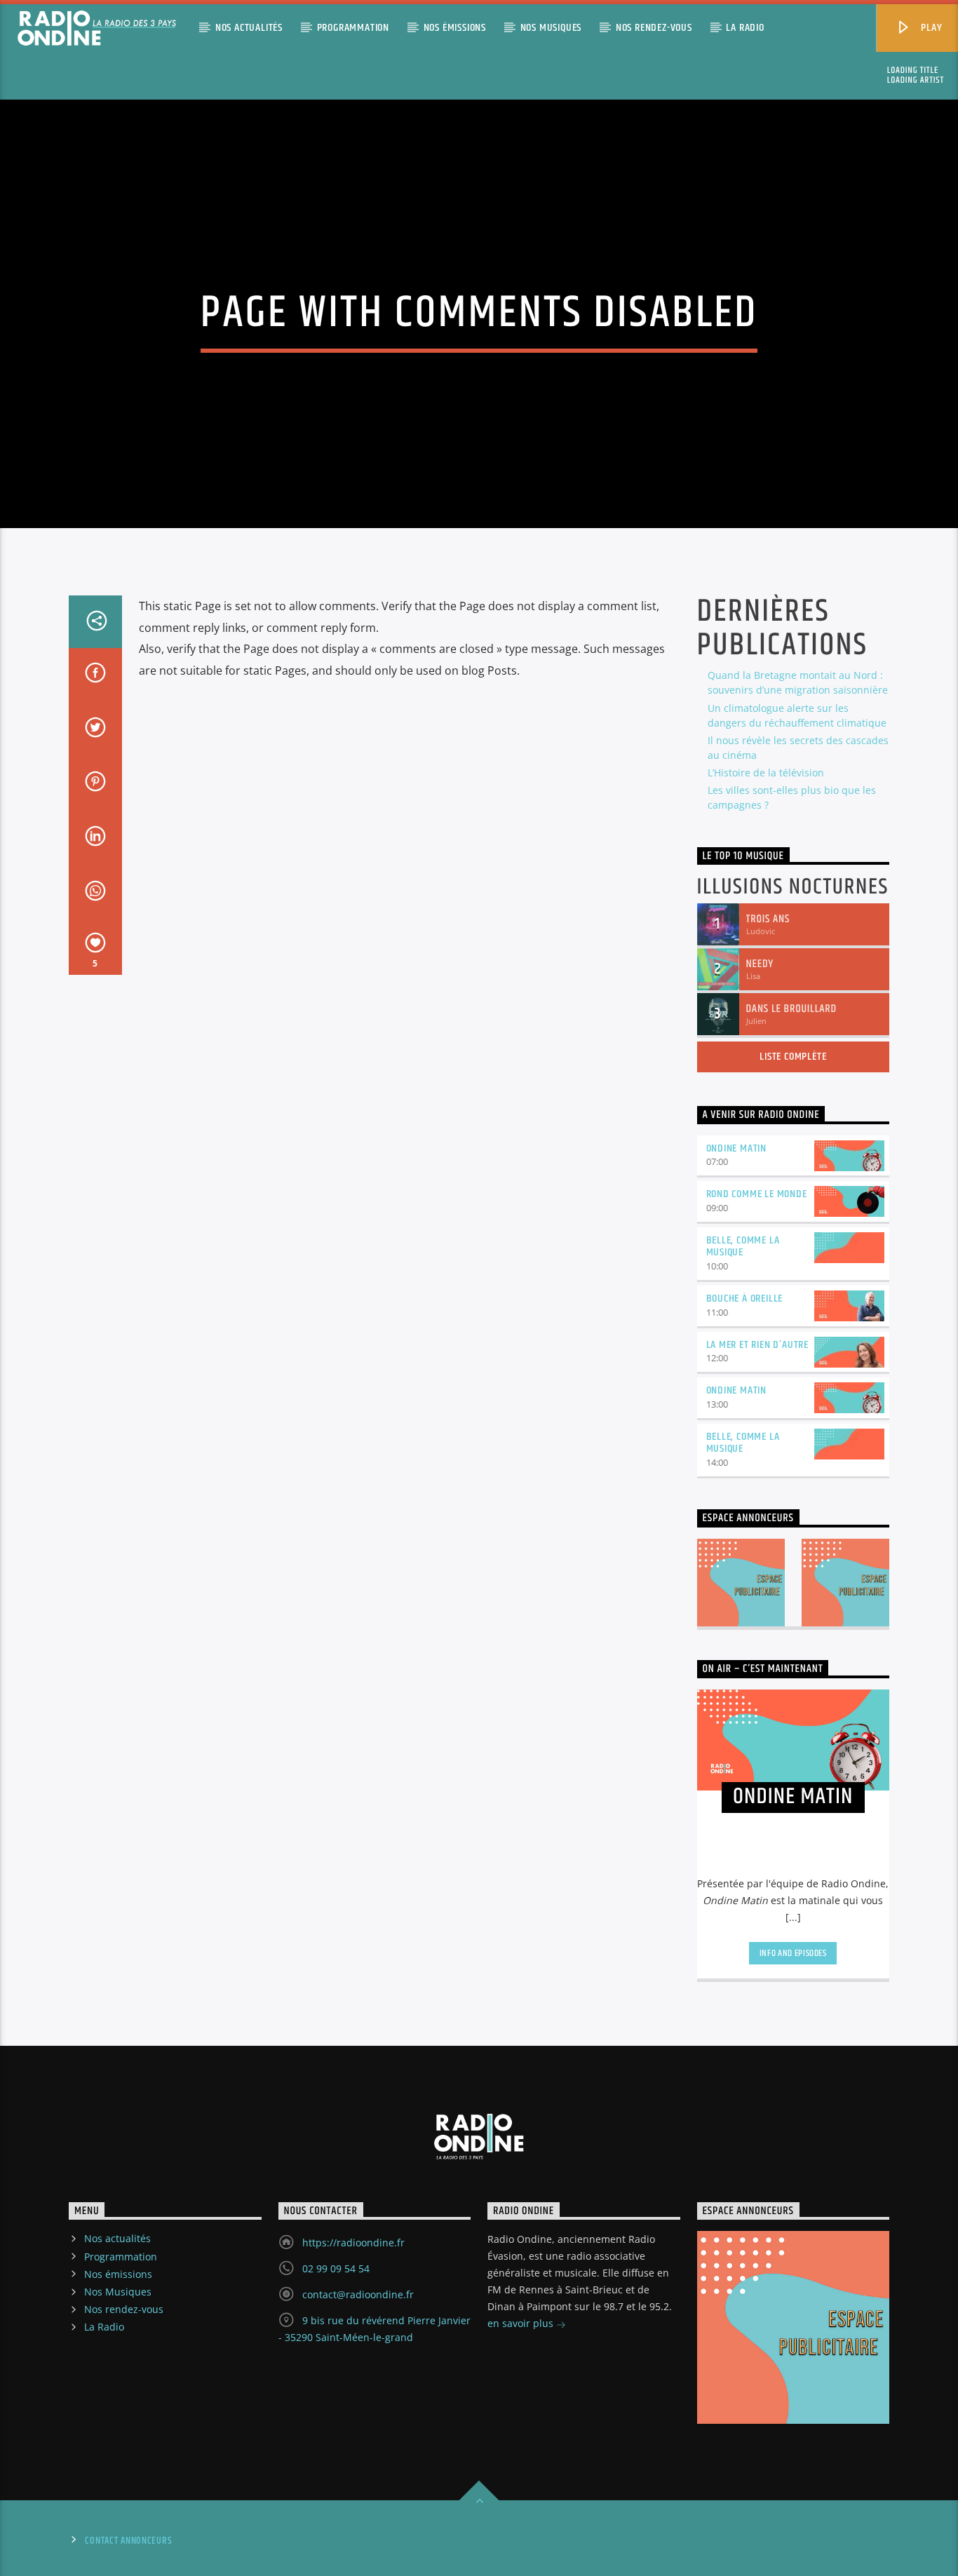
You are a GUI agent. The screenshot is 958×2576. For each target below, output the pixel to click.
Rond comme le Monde (757, 1194)
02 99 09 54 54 (336, 2268)
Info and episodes (793, 1953)
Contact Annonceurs (128, 2541)
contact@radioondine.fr (358, 2294)
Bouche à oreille (745, 1299)
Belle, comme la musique (743, 1246)
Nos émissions (455, 28)
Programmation (353, 28)
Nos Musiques (551, 28)
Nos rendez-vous (654, 28)
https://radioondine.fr (353, 2243)
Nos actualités (249, 28)
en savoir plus (522, 2323)
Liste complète (793, 1057)
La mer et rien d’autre (758, 1345)
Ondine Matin (737, 1148)
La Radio (745, 28)
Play (931, 28)
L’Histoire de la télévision (766, 773)
